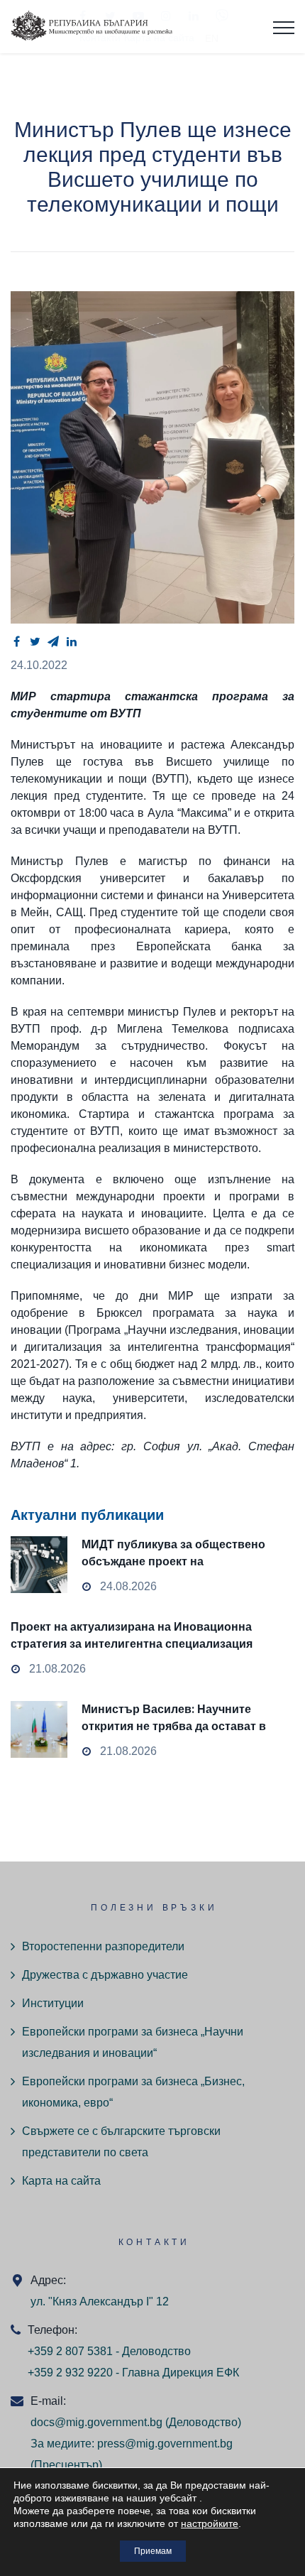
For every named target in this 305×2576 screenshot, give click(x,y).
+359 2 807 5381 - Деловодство (109, 2351)
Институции (53, 2003)
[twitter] (35, 641)
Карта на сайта (61, 2181)
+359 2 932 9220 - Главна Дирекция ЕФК (133, 2373)
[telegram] (53, 641)
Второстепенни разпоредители (103, 1946)
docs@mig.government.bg (96, 2422)
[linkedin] (72, 641)
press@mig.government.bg (165, 2444)
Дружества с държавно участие (105, 1975)
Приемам (153, 2551)
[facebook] (16, 641)
